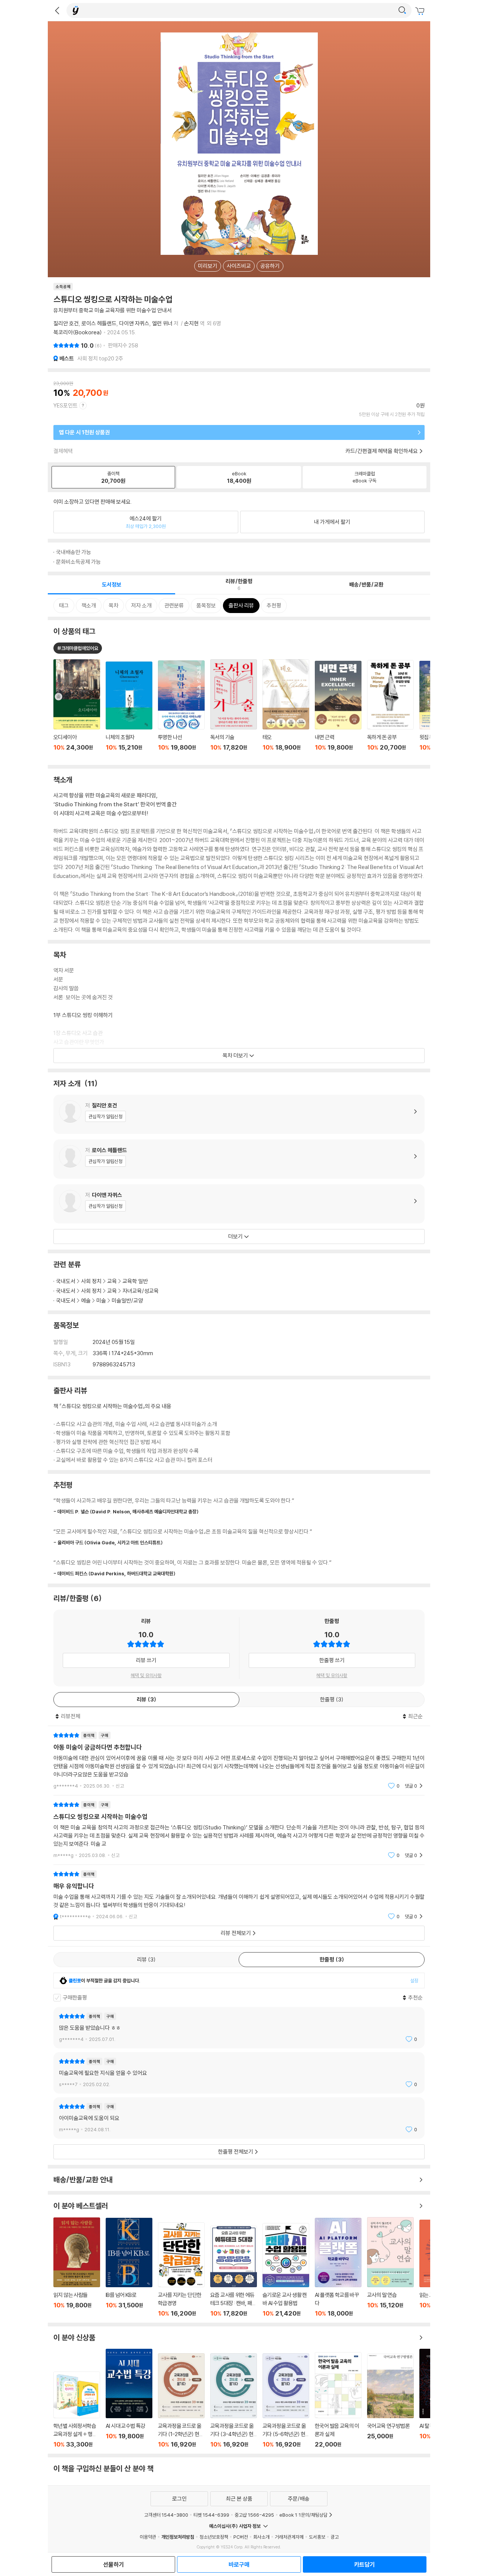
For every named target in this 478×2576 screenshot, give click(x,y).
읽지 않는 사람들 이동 (77, 2267)
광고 (335, 2537)
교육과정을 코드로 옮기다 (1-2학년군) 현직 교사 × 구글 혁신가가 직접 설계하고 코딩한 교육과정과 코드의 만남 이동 (181, 2401)
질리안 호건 (66, 323)
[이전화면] (57, 10)
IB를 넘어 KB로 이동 (129, 2267)
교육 (112, 1281)
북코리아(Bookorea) (78, 332)
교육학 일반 (135, 1281)
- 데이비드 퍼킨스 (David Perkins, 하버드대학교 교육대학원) (114, 1573)
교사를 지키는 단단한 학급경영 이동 (181, 2270)
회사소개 (261, 2537)
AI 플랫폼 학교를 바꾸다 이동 (338, 2267)
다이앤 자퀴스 (134, 323)
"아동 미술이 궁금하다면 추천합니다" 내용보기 (239, 1761)
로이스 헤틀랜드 (99, 323)
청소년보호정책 (214, 2537)
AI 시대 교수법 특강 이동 (129, 2398)
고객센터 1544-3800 (166, 2515)
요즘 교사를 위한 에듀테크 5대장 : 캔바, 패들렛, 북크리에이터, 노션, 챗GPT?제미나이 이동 (234, 2271)
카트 (421, 11)
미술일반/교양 (127, 1300)
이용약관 (148, 2537)
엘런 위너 (162, 323)
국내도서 (66, 1281)
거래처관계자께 (289, 2537)
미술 (101, 1300)
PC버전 (241, 2537)
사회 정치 (91, 1281)
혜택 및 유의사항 (146, 1675)
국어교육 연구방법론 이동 (390, 2401)
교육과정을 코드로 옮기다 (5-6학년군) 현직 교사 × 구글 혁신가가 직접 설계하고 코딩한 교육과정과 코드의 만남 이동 (286, 2401)
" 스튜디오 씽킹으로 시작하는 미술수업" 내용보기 (239, 1830)
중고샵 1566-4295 (254, 2515)
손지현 (191, 323)
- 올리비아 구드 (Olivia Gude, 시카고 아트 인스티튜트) (108, 1542)
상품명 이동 (77, 709)
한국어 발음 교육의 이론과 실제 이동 (338, 2400)
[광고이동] (402, 10)
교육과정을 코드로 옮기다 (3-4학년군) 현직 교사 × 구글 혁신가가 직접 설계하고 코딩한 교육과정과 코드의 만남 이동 (234, 2401)
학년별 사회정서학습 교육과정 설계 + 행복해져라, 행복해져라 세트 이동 (77, 2410)
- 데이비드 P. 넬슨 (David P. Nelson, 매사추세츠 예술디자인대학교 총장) (126, 1511)
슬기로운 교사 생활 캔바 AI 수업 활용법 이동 (286, 2270)
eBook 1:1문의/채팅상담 (303, 2515)
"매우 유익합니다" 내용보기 (239, 1895)
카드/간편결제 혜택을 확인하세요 (382, 451)
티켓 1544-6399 (211, 2515)
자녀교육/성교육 (141, 1291)
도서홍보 (317, 2537)
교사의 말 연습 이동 (390, 2267)
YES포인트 (66, 405)
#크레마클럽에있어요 (78, 648)
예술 (86, 1300)
